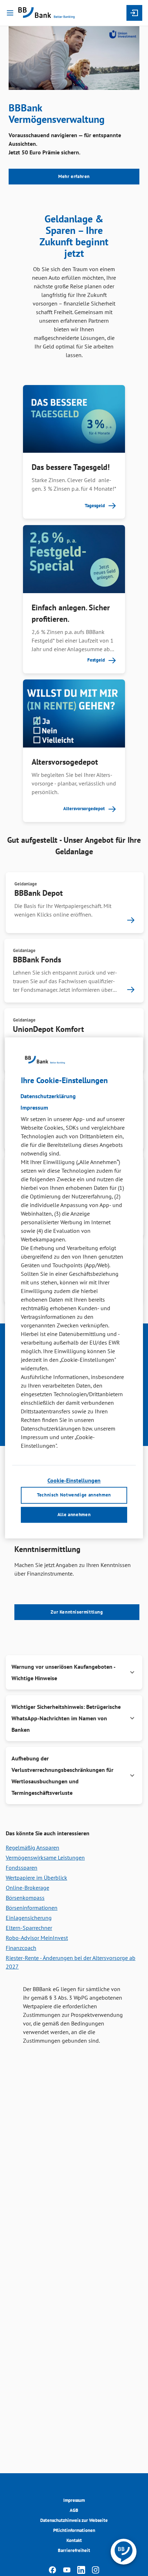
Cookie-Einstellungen (74, 1480)
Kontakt (74, 2540)
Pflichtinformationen (74, 2530)
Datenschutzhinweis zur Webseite (74, 2520)
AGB (74, 2510)
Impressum (74, 2500)
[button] (74, 1672)
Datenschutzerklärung (48, 1096)
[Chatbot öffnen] (124, 2552)
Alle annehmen (74, 1515)
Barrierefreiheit (74, 2550)
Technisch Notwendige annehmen (74, 1495)
